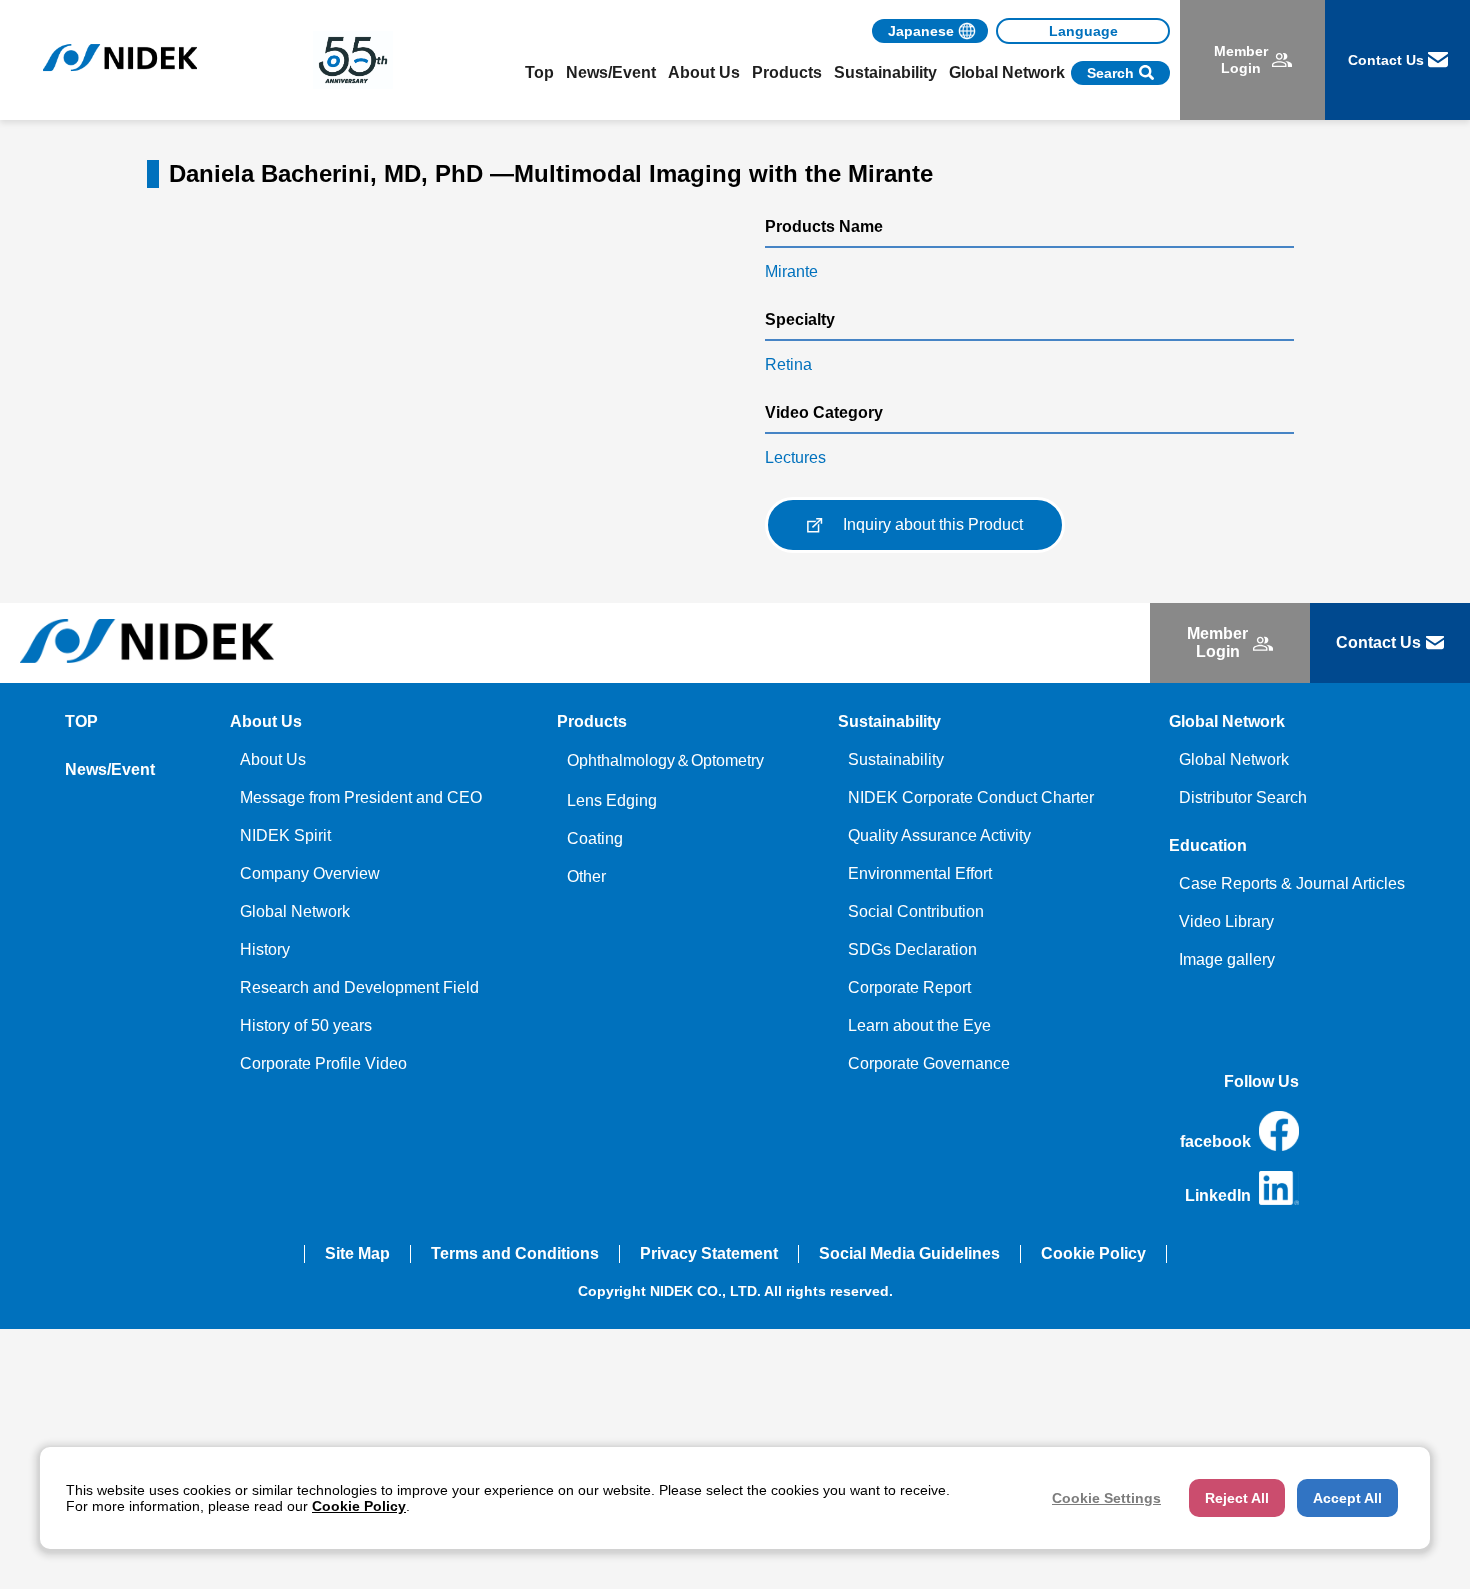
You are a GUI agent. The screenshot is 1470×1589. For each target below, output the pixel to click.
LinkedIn (1218, 1195)
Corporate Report (909, 987)
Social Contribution (916, 911)
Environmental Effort (920, 873)
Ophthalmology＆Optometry (665, 760)
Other (586, 876)
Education (1208, 845)
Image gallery (1227, 959)
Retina (788, 364)
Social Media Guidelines (909, 1253)
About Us (273, 759)
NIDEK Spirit (285, 835)
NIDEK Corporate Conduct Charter (971, 797)
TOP (81, 721)
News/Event (611, 72)
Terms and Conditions (515, 1253)
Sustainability (896, 759)
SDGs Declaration (912, 949)
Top (539, 72)
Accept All (1347, 1498)
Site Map (357, 1253)
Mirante (791, 271)
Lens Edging (612, 800)
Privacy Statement (709, 1253)
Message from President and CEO (361, 797)
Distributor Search (1243, 797)
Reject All (1237, 1498)
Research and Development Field (359, 987)
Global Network (295, 911)
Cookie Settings (1106, 1498)
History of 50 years (306, 1025)
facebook (1215, 1141)
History (265, 949)
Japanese (921, 31)
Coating (595, 838)
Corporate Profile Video (323, 1063)
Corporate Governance (929, 1063)
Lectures (795, 457)
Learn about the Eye (919, 1025)
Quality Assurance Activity (939, 835)
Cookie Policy (1093, 1253)
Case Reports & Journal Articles (1292, 883)
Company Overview (310, 873)
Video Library (1226, 921)
